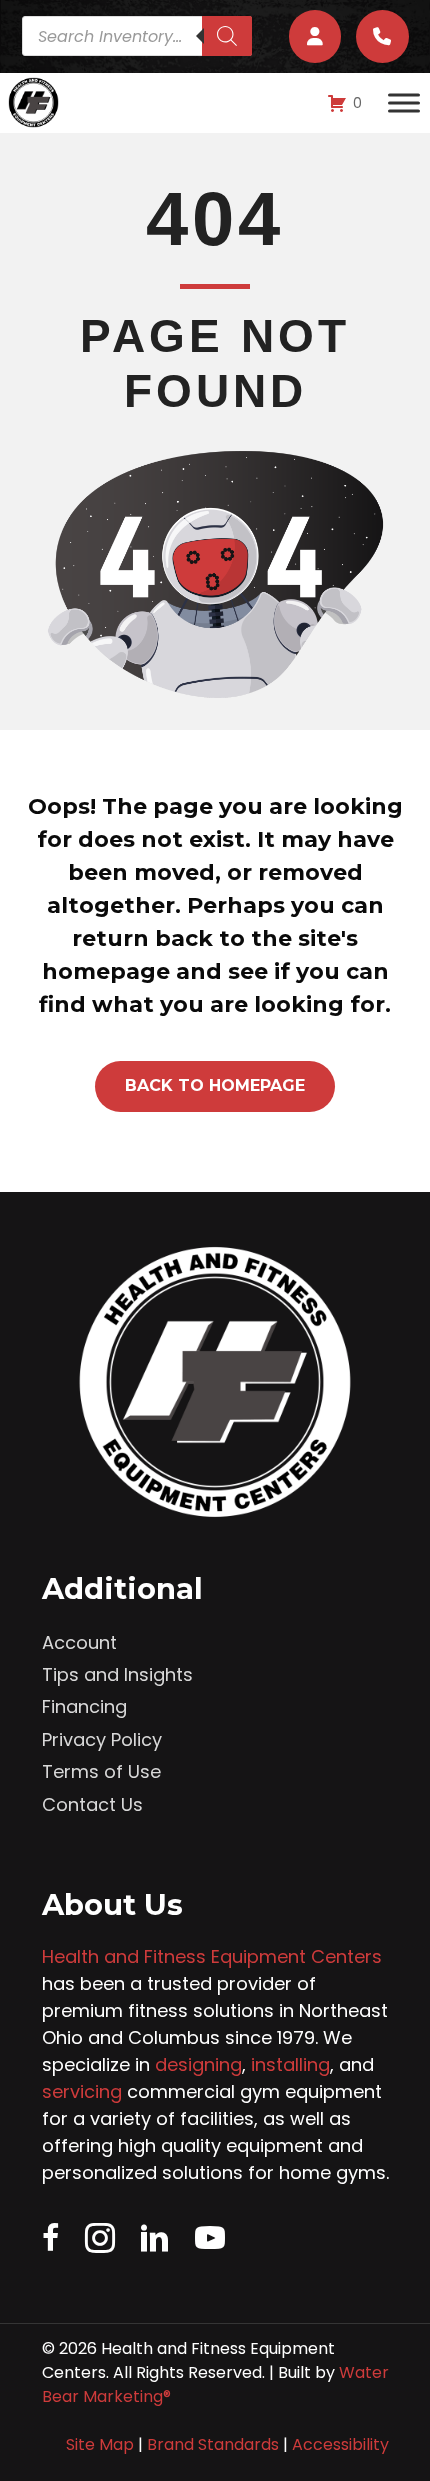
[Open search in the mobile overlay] (137, 36)
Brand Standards (213, 2444)
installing (290, 2064)
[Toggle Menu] (404, 103)
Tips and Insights (117, 1674)
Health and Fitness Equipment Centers (212, 1956)
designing (198, 2064)
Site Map (100, 2444)
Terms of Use (101, 1771)
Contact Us (92, 1804)
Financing (84, 1706)
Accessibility (340, 2444)
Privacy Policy (102, 1739)
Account (79, 1642)
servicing (82, 2091)
